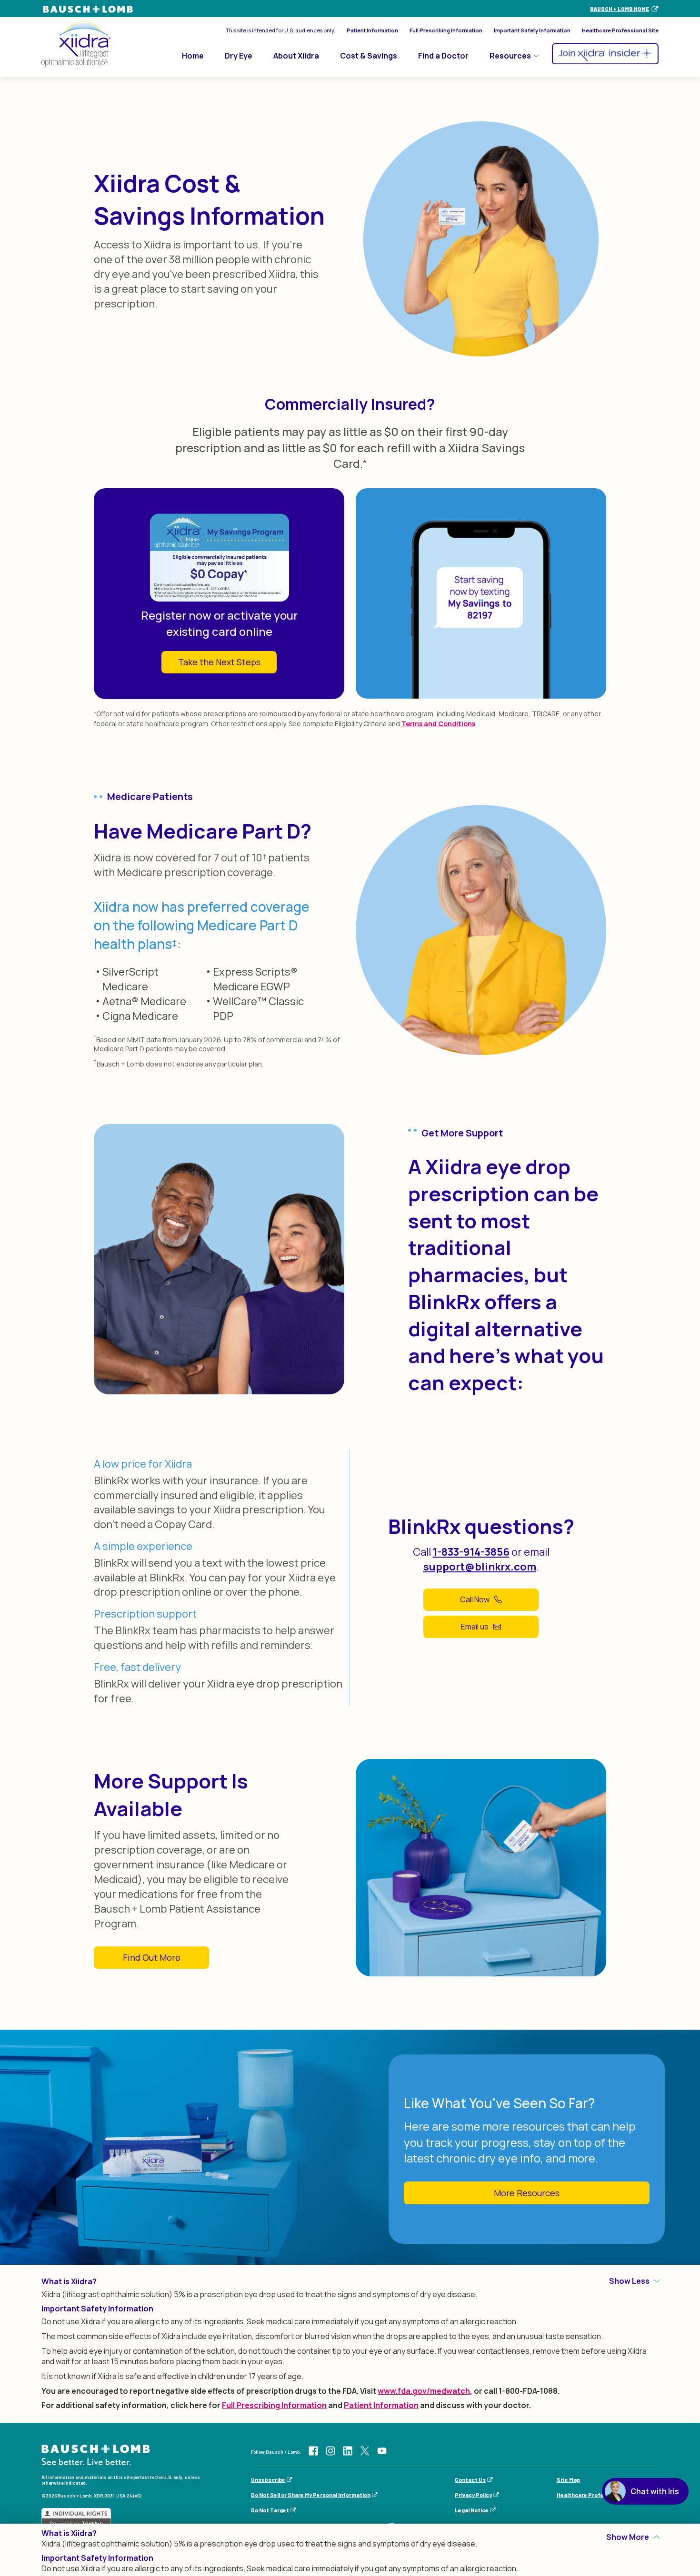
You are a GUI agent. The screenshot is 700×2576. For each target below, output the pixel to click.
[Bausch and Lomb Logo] (96, 2454)
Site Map (568, 2479)
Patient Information (372, 30)
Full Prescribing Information (446, 30)
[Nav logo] (76, 44)
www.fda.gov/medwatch (424, 2391)
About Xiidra (296, 56)
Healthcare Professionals (592, 2495)
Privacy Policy (473, 2495)
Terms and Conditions (438, 724)
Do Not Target (270, 2510)
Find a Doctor (443, 56)
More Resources (527, 2193)
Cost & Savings (369, 56)
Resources (510, 56)
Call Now (475, 1599)
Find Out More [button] (152, 1957)
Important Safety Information (532, 30)
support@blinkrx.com (480, 1567)
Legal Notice (472, 2510)
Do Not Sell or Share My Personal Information (311, 2495)
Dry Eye (239, 56)
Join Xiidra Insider (605, 54)
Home (193, 56)
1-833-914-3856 (471, 1552)
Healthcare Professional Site (620, 30)
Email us (475, 1627)
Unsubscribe (268, 2479)
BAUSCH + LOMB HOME (620, 9)
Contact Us (470, 2479)
